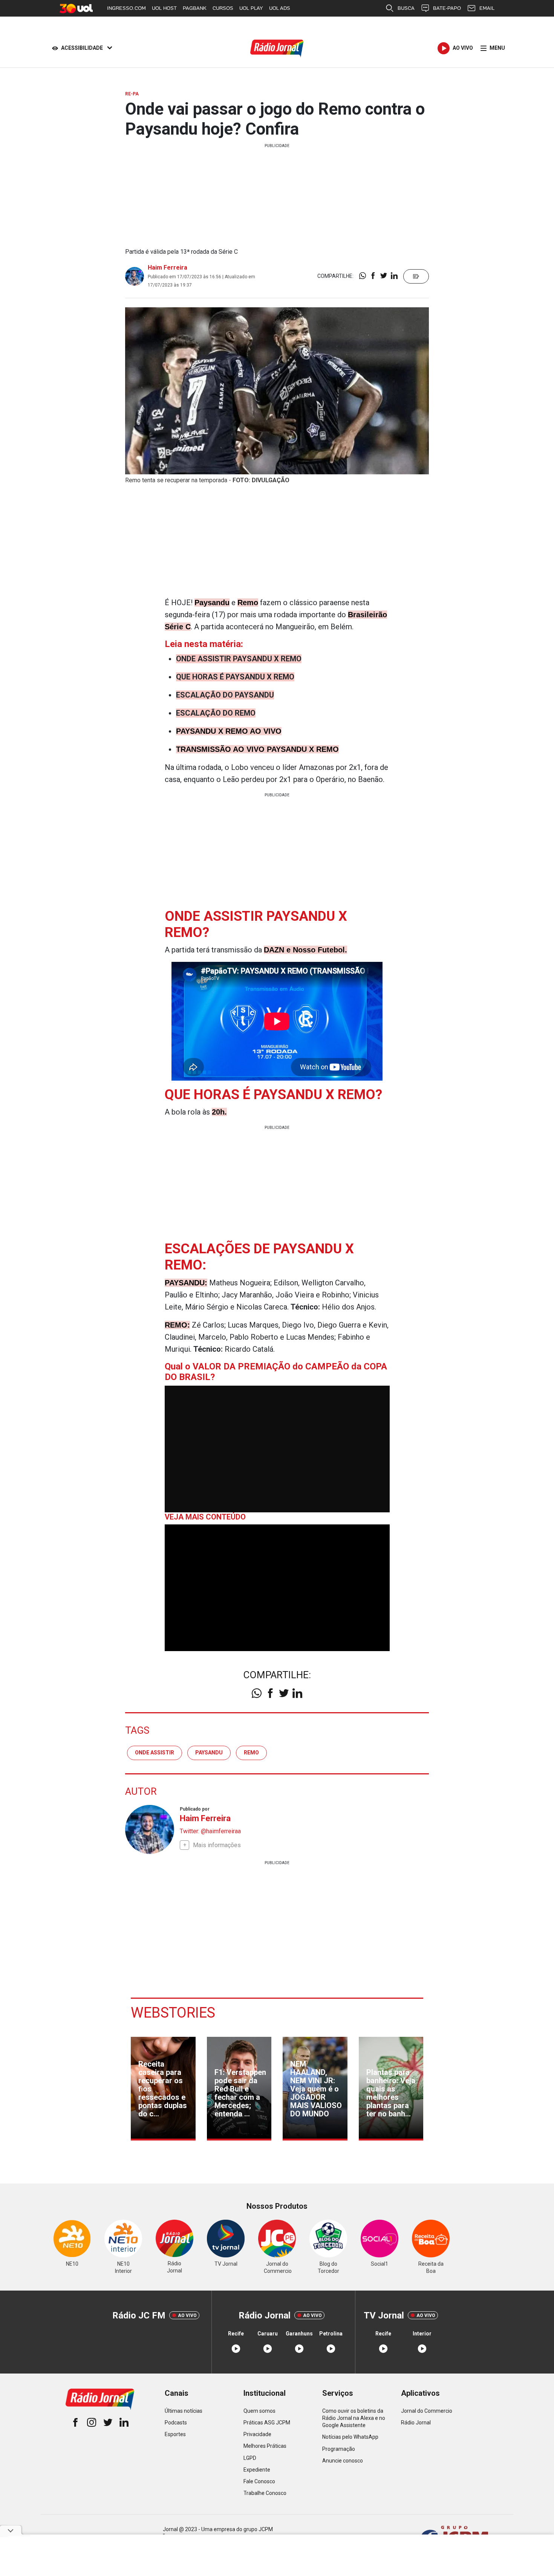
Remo (251, 1753)
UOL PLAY (251, 8)
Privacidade (257, 2434)
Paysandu (209, 1753)
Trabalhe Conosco (265, 2493)
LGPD (250, 2458)
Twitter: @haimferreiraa (210, 1831)
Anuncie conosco (343, 2461)
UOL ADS (280, 8)
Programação (339, 2449)
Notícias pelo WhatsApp (350, 2437)
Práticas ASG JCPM (267, 2423)
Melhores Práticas (265, 2446)
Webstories (173, 2013)
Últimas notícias (184, 2411)
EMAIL (487, 8)
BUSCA (406, 8)
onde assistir (155, 1753)
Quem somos (259, 2411)
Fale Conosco (259, 2481)
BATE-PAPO (447, 8)
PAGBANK (195, 8)
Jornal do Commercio (427, 2411)
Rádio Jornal (416, 2423)
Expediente (257, 2470)
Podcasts (176, 2423)
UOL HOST (164, 8)
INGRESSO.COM (126, 8)
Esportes (175, 2434)
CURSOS (223, 8)
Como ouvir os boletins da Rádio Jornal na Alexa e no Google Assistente (354, 2418)
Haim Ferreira (168, 268)
